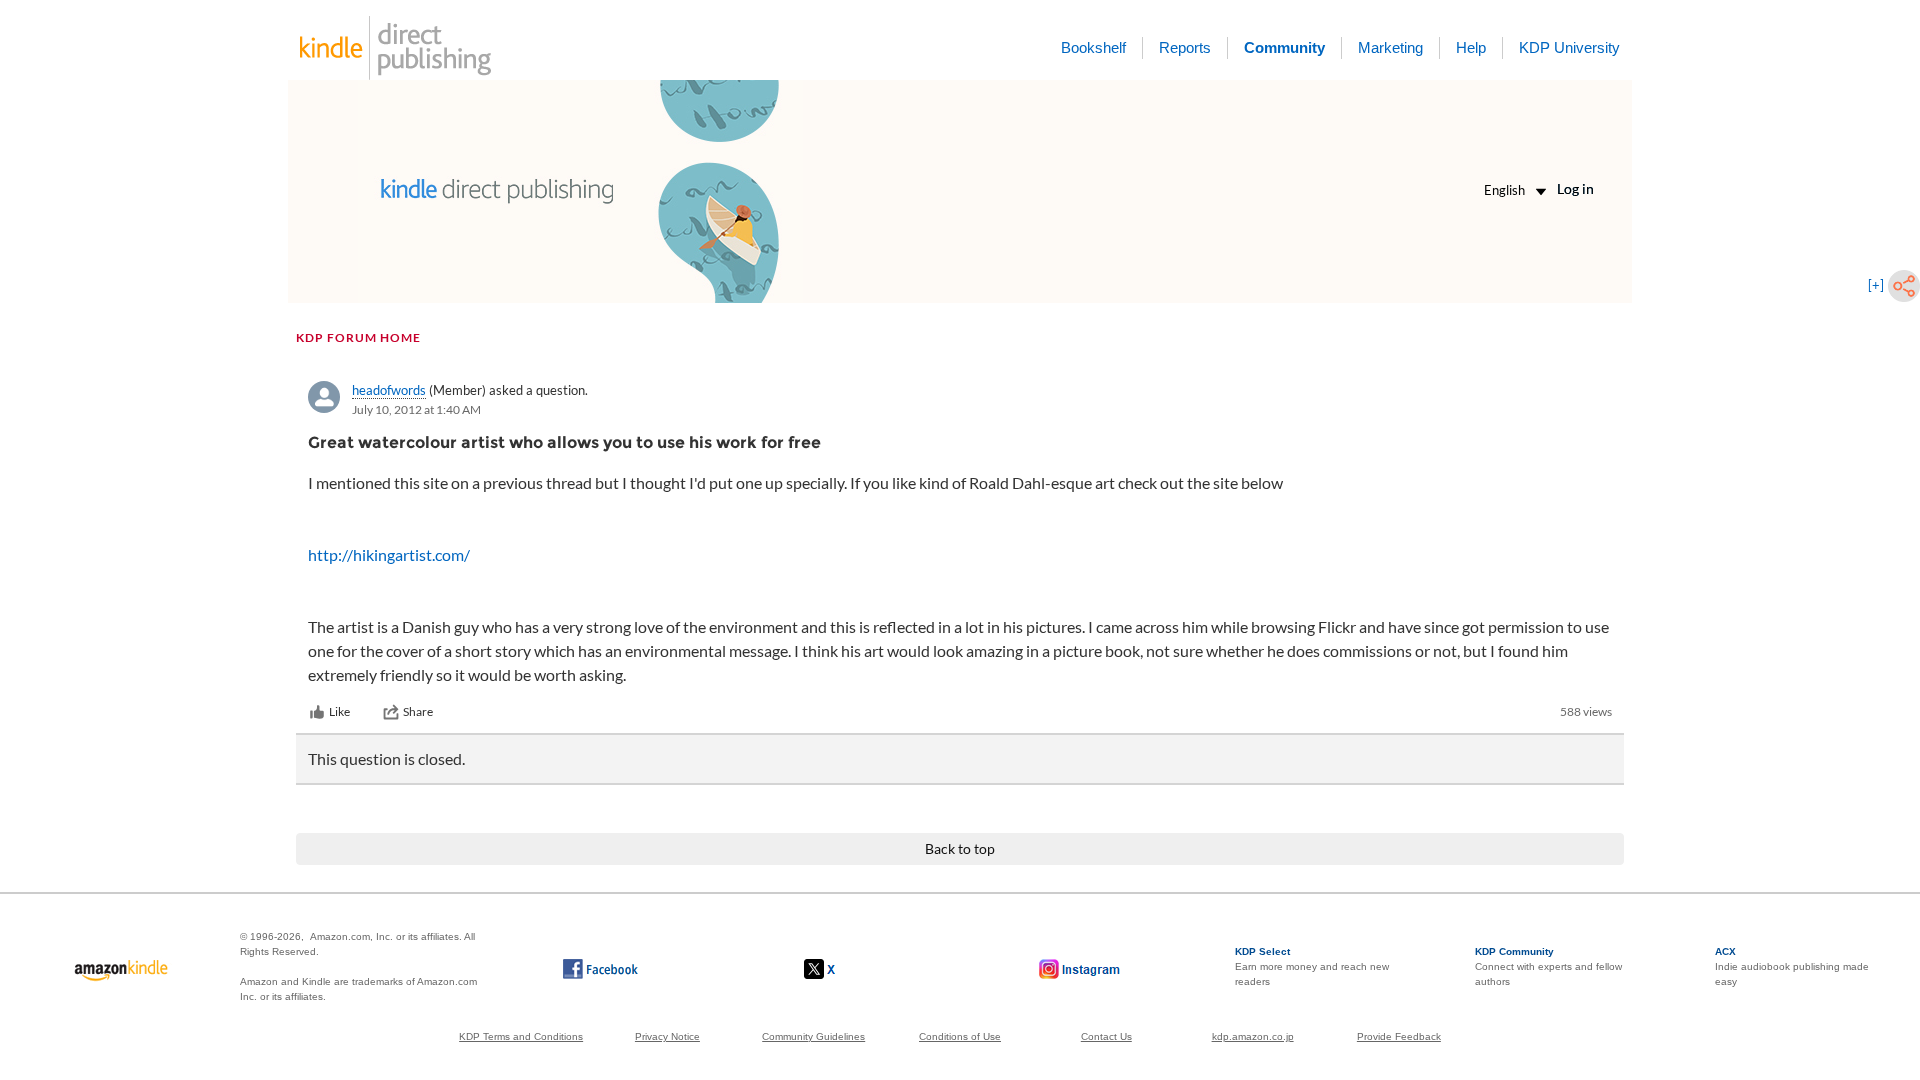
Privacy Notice (667, 1036)
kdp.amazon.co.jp (1253, 1036)
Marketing (1390, 47)
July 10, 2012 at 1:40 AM (416, 409)
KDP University (1569, 47)
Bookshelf (1093, 47)
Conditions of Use (960, 1036)
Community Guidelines (813, 1036)
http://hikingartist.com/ (389, 554)
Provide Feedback (1399, 1036)
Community (1284, 47)
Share (418, 711)
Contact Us (1106, 1036)
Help (1471, 47)
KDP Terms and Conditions (521, 1036)
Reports (1185, 47)
